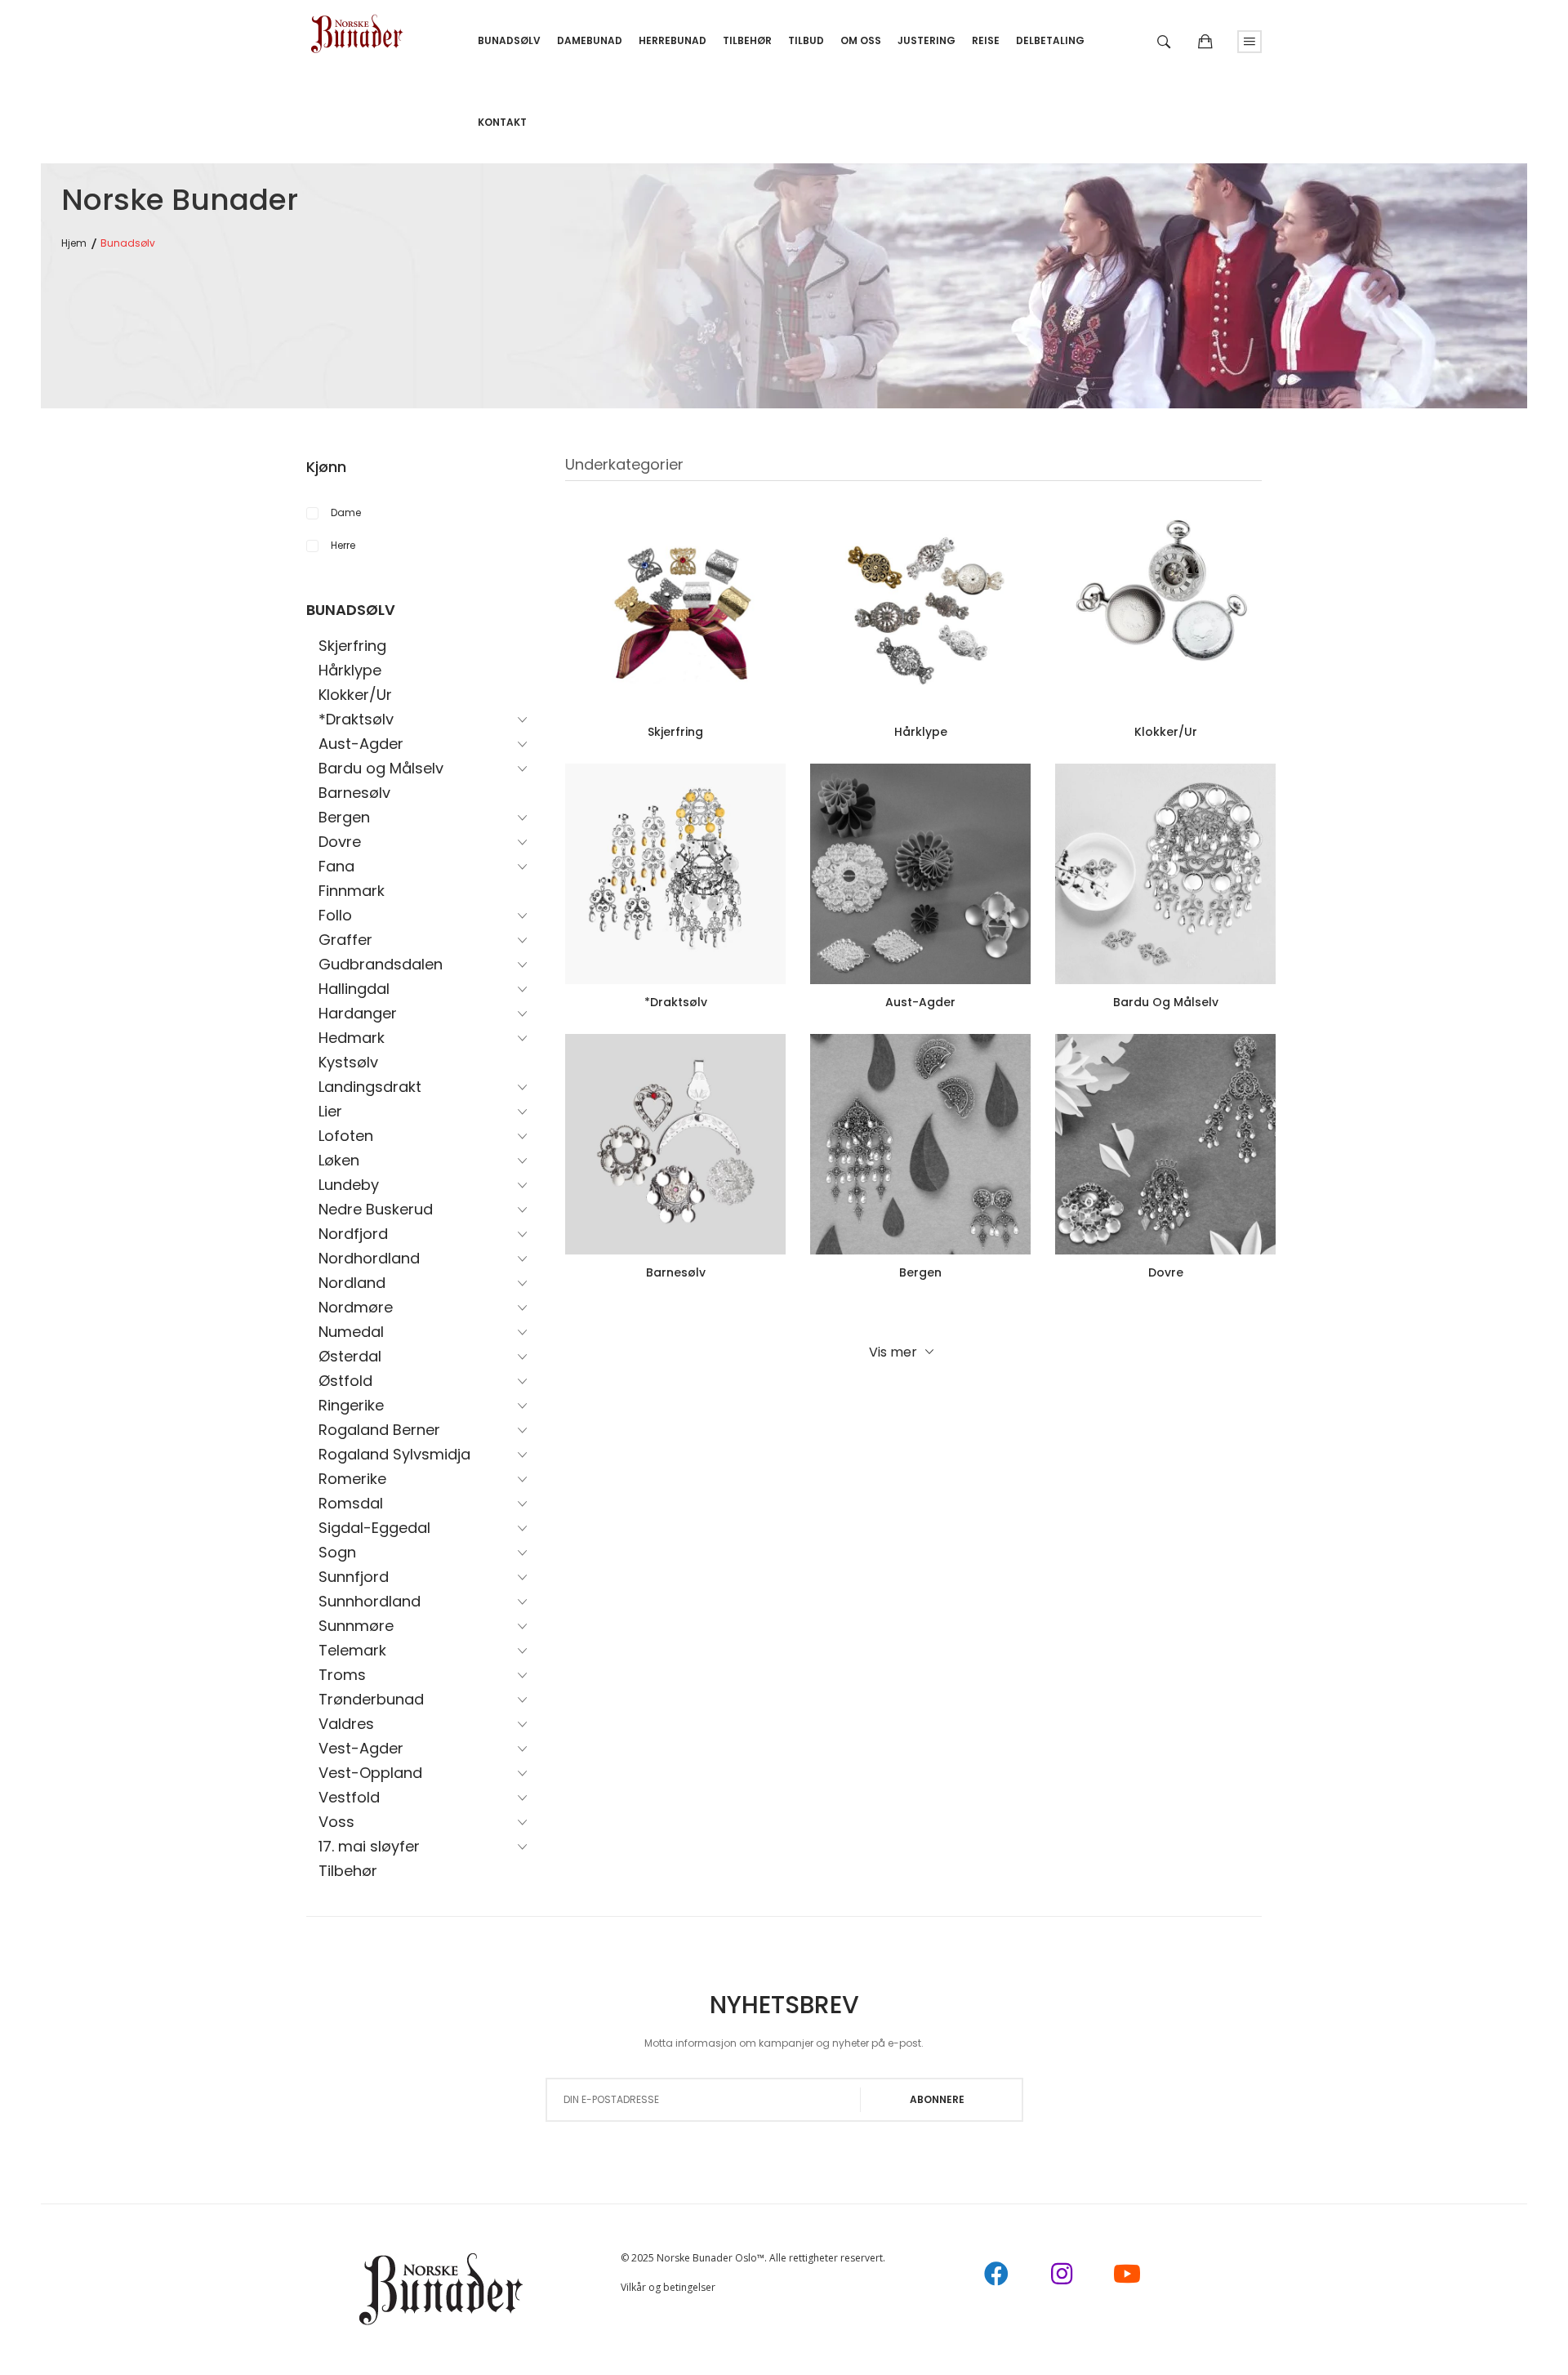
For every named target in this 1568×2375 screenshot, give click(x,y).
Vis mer (893, 1352)
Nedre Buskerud (376, 1209)
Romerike (352, 1479)
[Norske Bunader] (357, 28)
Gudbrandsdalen (381, 964)
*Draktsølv (356, 719)
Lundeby (349, 1185)
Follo (335, 915)
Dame (346, 512)
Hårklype (350, 670)
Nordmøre (356, 1307)
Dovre (340, 842)
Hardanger (358, 1013)
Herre (343, 545)
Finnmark (352, 891)
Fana (336, 866)
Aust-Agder (361, 744)
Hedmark (352, 1038)
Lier (330, 1111)
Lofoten (346, 1136)
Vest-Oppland (370, 1773)
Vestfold (349, 1797)
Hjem (74, 243)
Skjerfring (352, 646)
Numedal (351, 1332)
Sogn (337, 1552)
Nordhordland (369, 1258)
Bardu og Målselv (381, 768)
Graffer (345, 940)
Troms (342, 1675)
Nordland (352, 1283)
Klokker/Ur (355, 695)
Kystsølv (348, 1062)
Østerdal (350, 1356)
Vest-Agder (361, 1748)
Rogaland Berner (379, 1430)
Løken (339, 1160)
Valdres (346, 1724)
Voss (336, 1822)
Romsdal (351, 1503)
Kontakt (502, 122)
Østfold (345, 1381)
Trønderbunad (371, 1699)
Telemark (352, 1650)
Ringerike (351, 1405)
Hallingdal (354, 989)
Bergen (344, 817)
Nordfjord (353, 1234)
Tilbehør (348, 1871)
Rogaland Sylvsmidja (394, 1454)
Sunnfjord (354, 1577)
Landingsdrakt (370, 1087)
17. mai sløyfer (369, 1846)
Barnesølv (354, 793)
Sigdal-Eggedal (374, 1528)
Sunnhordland (370, 1601)
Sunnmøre (356, 1626)
